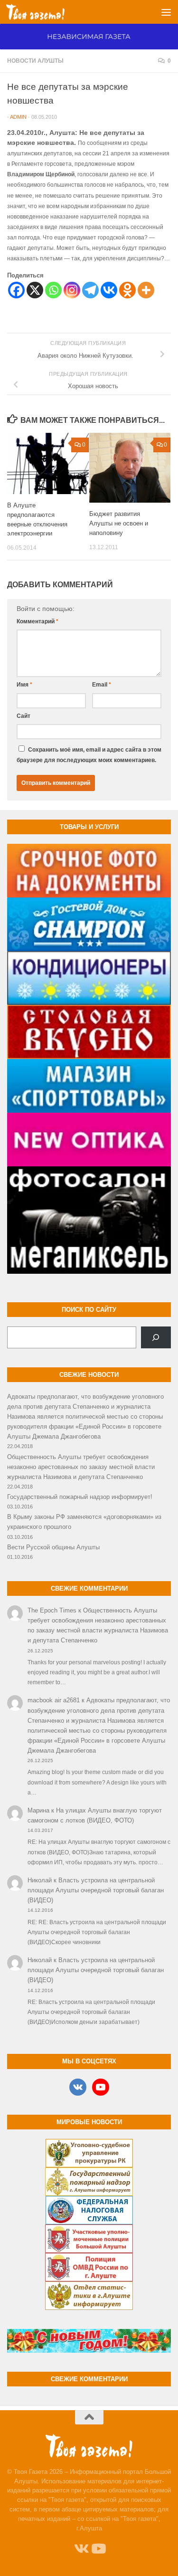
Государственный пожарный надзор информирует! (80, 1497)
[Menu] (166, 12)
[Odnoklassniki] (127, 290)
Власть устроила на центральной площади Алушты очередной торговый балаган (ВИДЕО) (96, 1890)
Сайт (23, 716)
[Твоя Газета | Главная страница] (45, 12)
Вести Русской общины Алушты (53, 1547)
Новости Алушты (35, 61)
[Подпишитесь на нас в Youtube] (98, 2549)
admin (18, 117)
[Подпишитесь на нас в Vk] (81, 2549)
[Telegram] (90, 290)
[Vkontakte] (109, 290)
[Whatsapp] (53, 290)
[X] (35, 290)
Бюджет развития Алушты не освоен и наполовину (119, 523)
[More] (146, 290)
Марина (38, 1810)
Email (102, 685)
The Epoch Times (52, 1610)
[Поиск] (156, 1337)
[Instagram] (72, 290)
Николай (40, 1880)
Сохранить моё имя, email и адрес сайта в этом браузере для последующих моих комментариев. (89, 755)
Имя (24, 685)
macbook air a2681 (54, 1700)
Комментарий (37, 621)
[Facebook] (16, 290)
